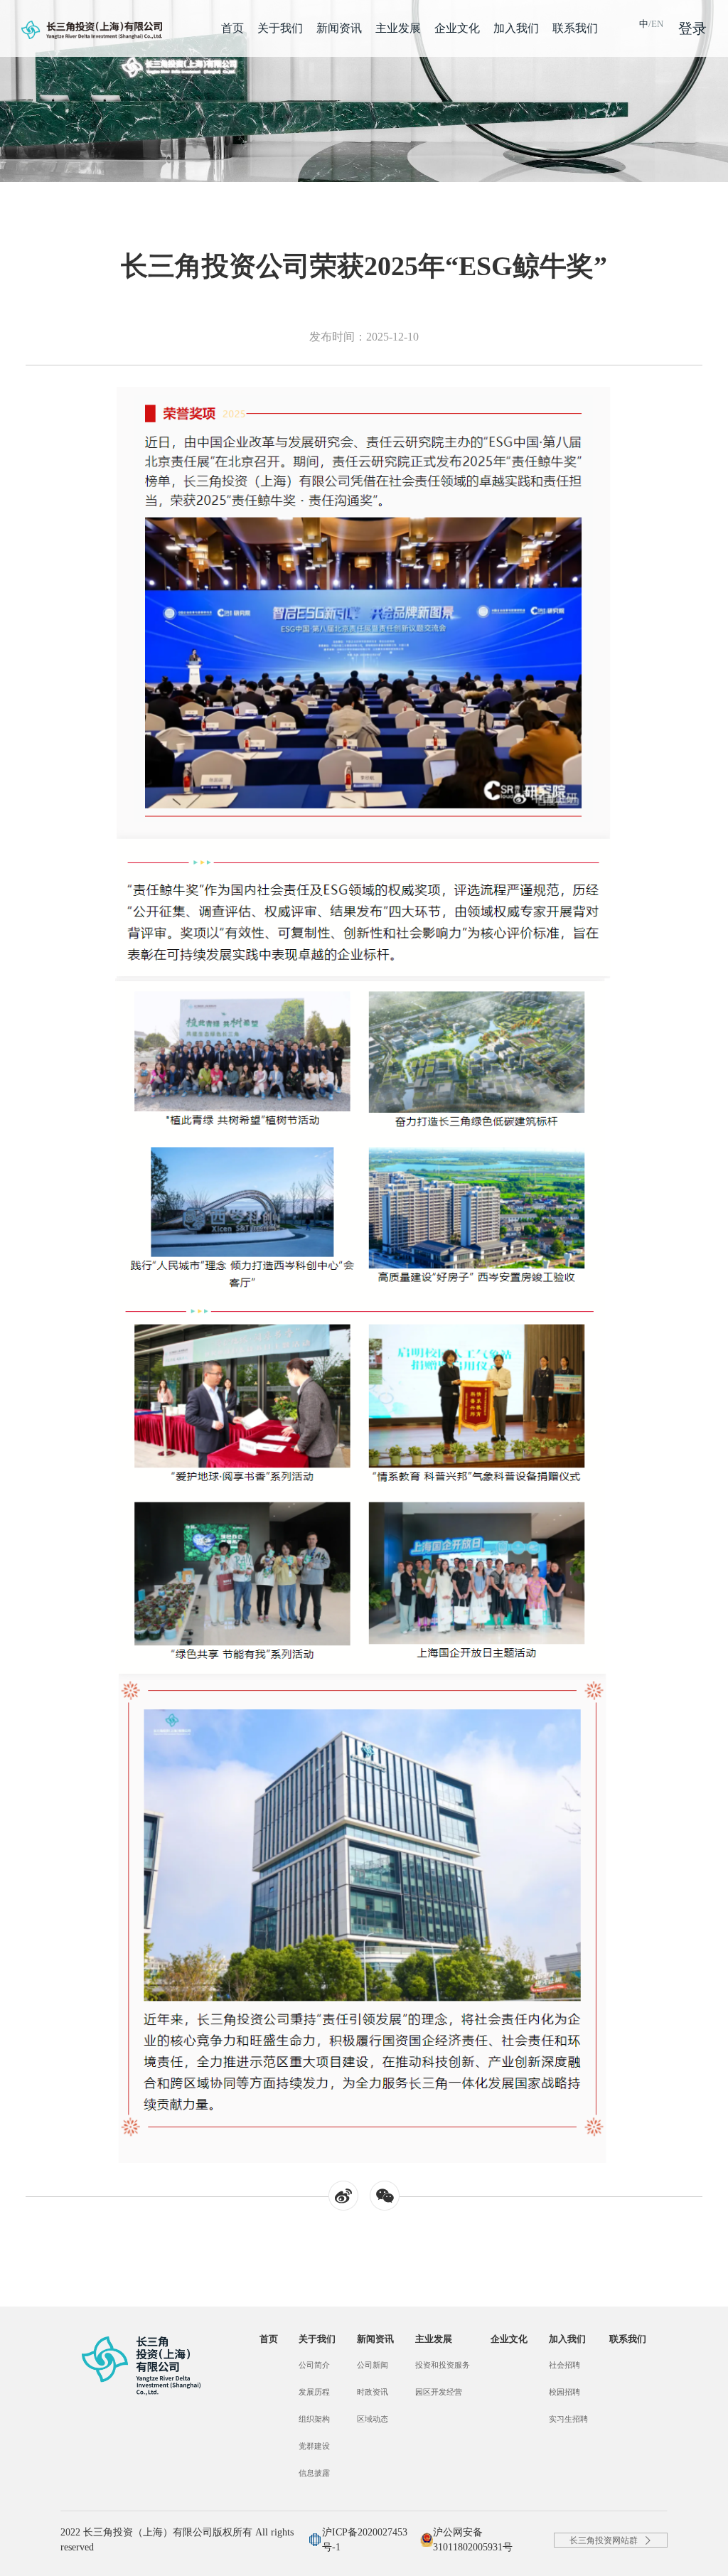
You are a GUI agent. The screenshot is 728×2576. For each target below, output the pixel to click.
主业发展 (398, 28)
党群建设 (314, 2446)
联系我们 (575, 28)
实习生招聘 (568, 2419)
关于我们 (280, 28)
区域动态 (373, 2419)
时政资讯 (373, 2392)
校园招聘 (564, 2392)
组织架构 (314, 2419)
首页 (232, 28)
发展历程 (314, 2392)
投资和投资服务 (443, 2365)
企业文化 (457, 28)
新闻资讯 (339, 28)
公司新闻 (373, 2365)
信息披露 (314, 2473)
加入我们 (516, 28)
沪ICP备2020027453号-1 (365, 2540)
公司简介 (314, 2365)
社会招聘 (564, 2365)
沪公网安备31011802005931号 (473, 2540)
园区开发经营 (439, 2392)
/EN (651, 24)
